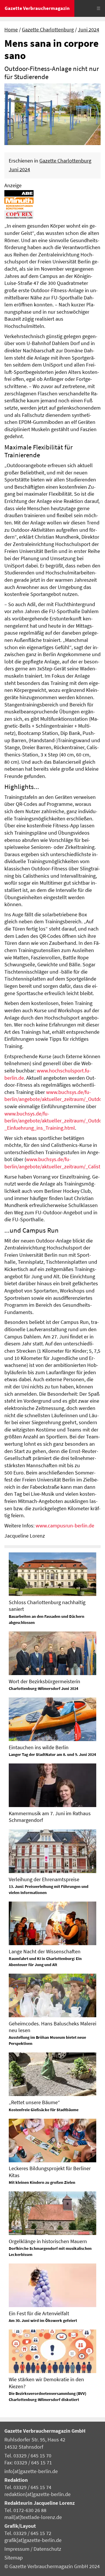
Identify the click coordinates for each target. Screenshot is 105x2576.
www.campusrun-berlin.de (65, 1526)
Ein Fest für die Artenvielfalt (39, 2313)
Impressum (17, 2549)
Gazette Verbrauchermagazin (37, 8)
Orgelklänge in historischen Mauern (48, 2241)
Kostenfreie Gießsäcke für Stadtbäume (44, 2110)
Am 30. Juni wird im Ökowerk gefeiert (43, 2320)
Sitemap (14, 2558)
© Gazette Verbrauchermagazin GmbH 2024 (52, 2566)
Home (11, 30)
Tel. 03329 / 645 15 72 (28, 2533)
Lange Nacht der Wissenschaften (45, 1951)
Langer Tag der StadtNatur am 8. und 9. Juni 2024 (52, 1754)
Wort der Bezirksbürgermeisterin (44, 1681)
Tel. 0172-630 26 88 (25, 2510)
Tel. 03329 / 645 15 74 (28, 2487)
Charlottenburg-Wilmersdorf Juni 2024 (43, 1688)
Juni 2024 (89, 30)
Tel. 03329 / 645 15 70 (28, 2456)
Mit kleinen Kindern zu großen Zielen (42, 2182)
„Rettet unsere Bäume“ (34, 2102)
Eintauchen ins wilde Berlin (39, 1747)
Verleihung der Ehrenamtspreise (44, 1879)
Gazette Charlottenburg (48, 30)
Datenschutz (47, 2549)
